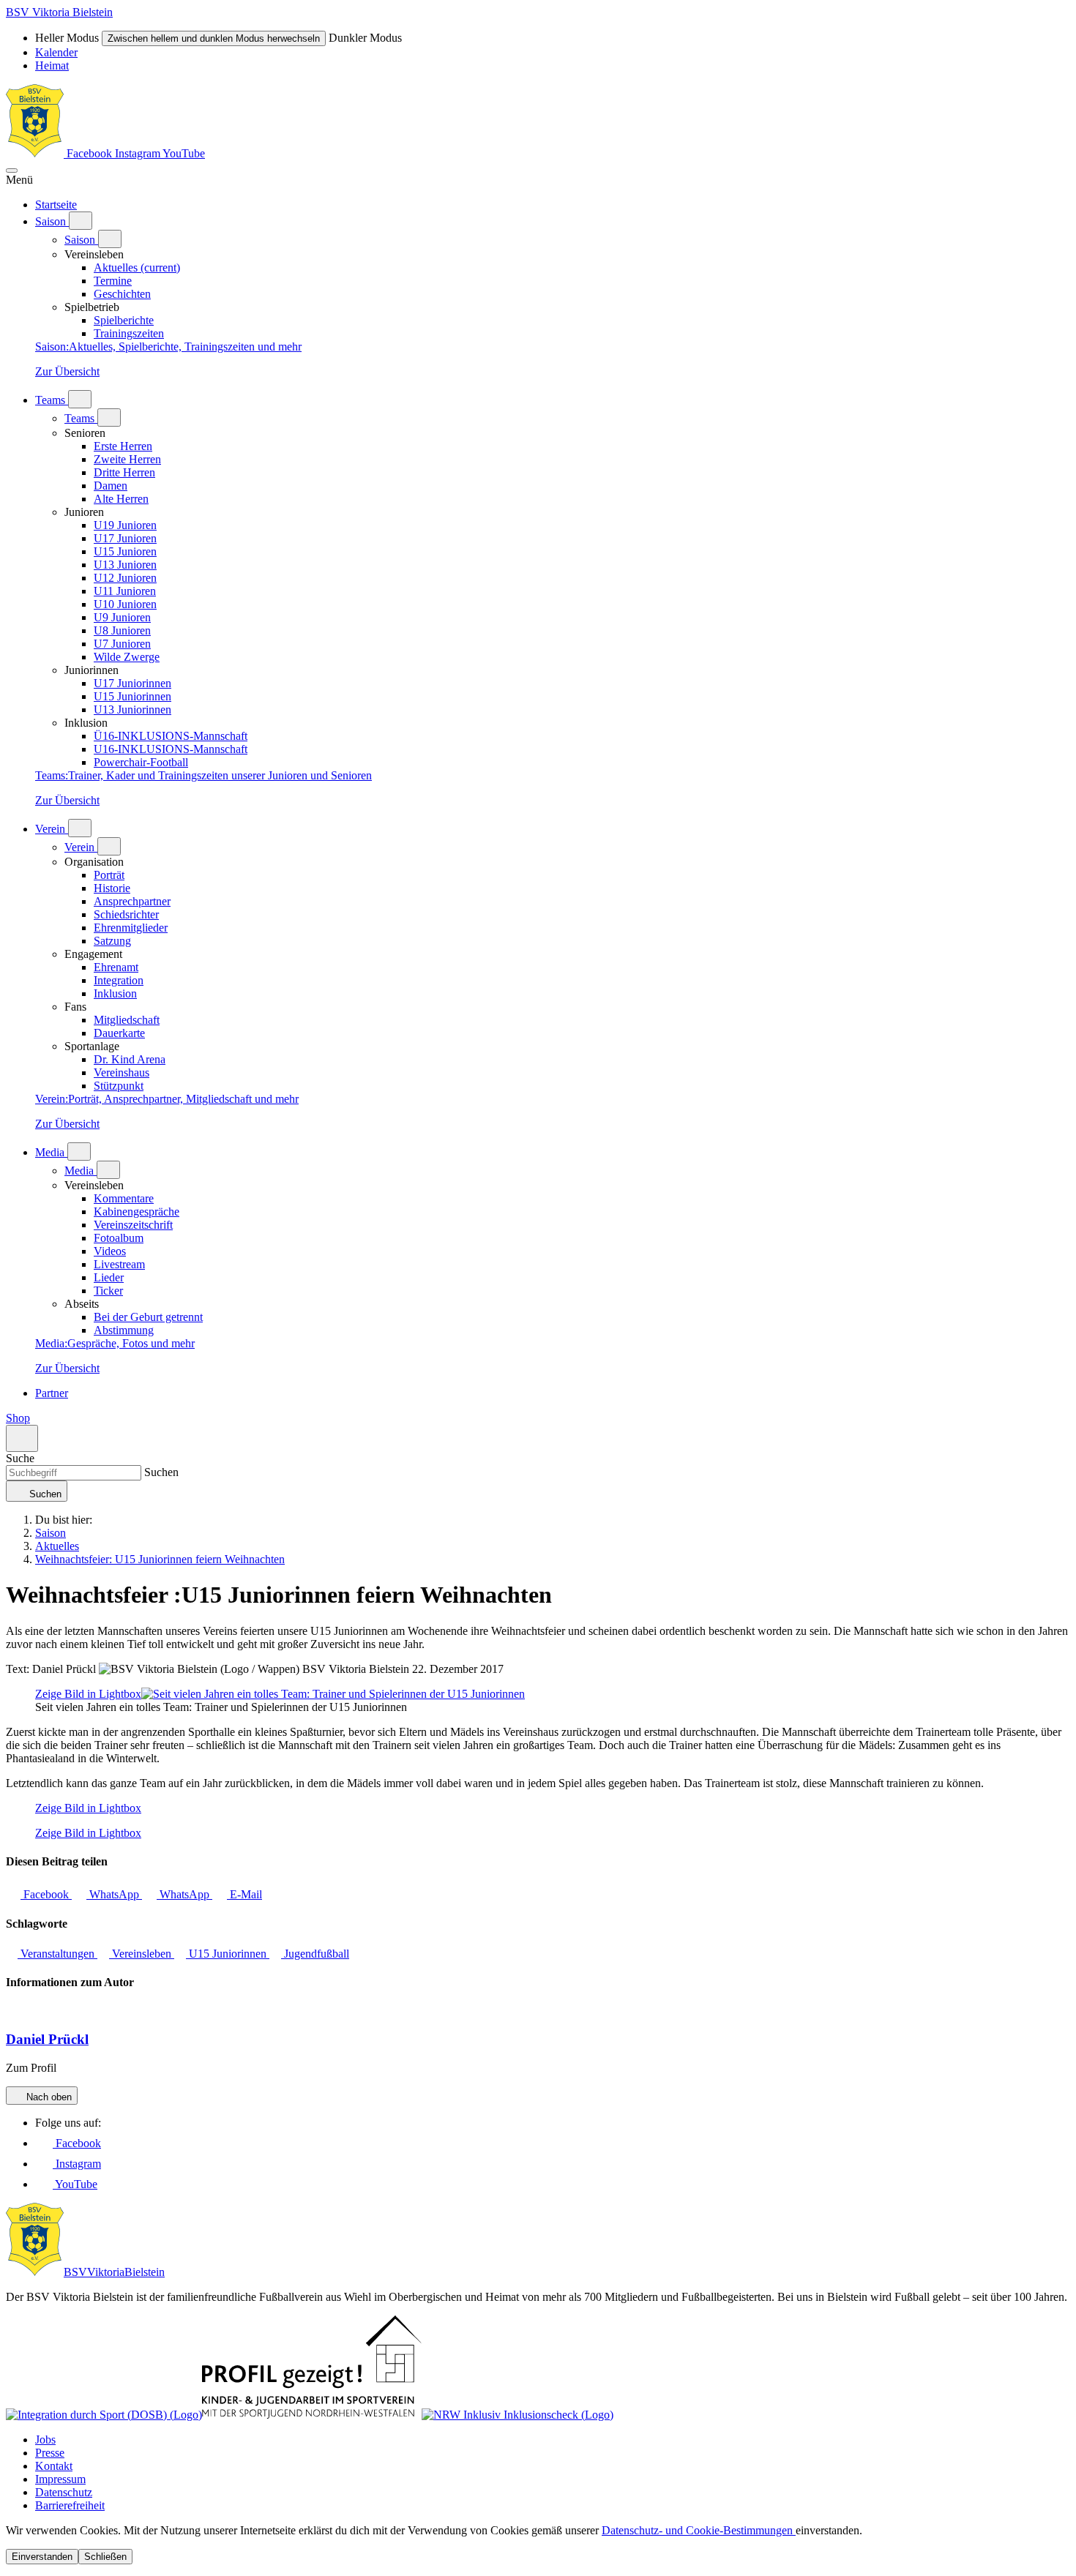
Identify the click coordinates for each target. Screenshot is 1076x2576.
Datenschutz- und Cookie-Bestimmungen (699, 2530)
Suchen (160, 1472)
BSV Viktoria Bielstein (59, 12)
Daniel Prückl (47, 2039)
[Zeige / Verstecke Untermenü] (81, 221)
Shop (18, 1418)
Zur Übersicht (67, 371)
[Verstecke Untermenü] (110, 239)
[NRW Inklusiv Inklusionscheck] (518, 2415)
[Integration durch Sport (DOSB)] (104, 2415)
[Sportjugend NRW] (312, 2415)
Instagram (139, 153)
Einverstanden (42, 2557)
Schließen (105, 2557)
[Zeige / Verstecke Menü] (12, 171)
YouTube (184, 153)
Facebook (89, 153)
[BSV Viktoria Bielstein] (35, 153)
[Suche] (22, 1438)
